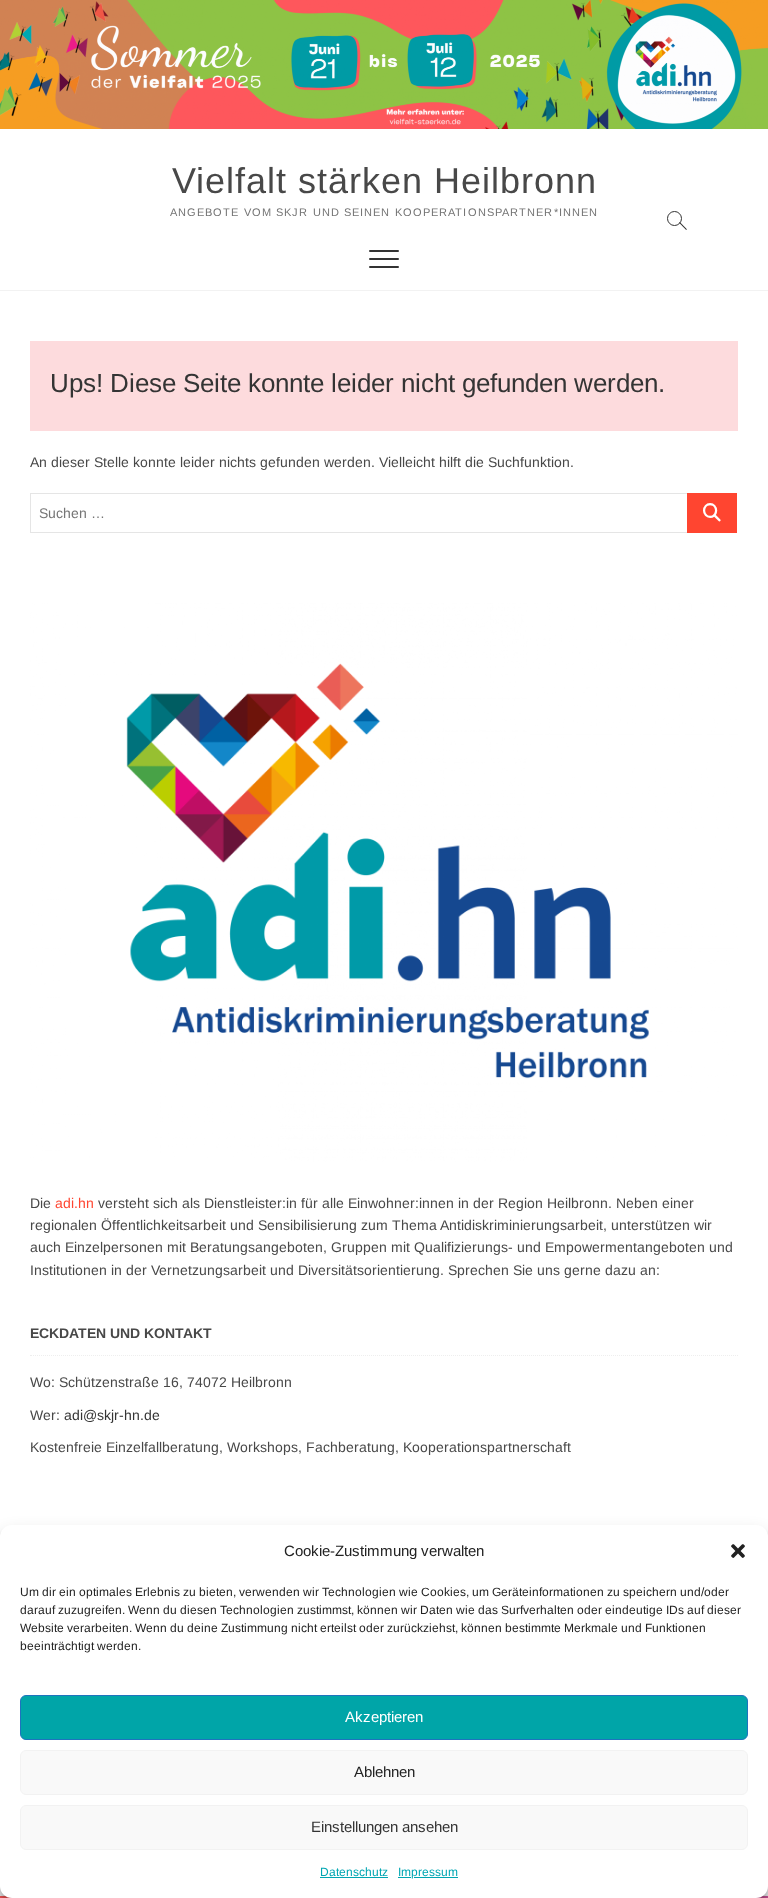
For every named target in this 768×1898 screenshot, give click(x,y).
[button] (738, 1551)
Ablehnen (384, 1771)
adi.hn (74, 1203)
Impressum (428, 1872)
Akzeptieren (384, 1716)
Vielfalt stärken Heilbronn (384, 180)
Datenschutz (354, 1872)
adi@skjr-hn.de (112, 1415)
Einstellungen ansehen (384, 1826)
